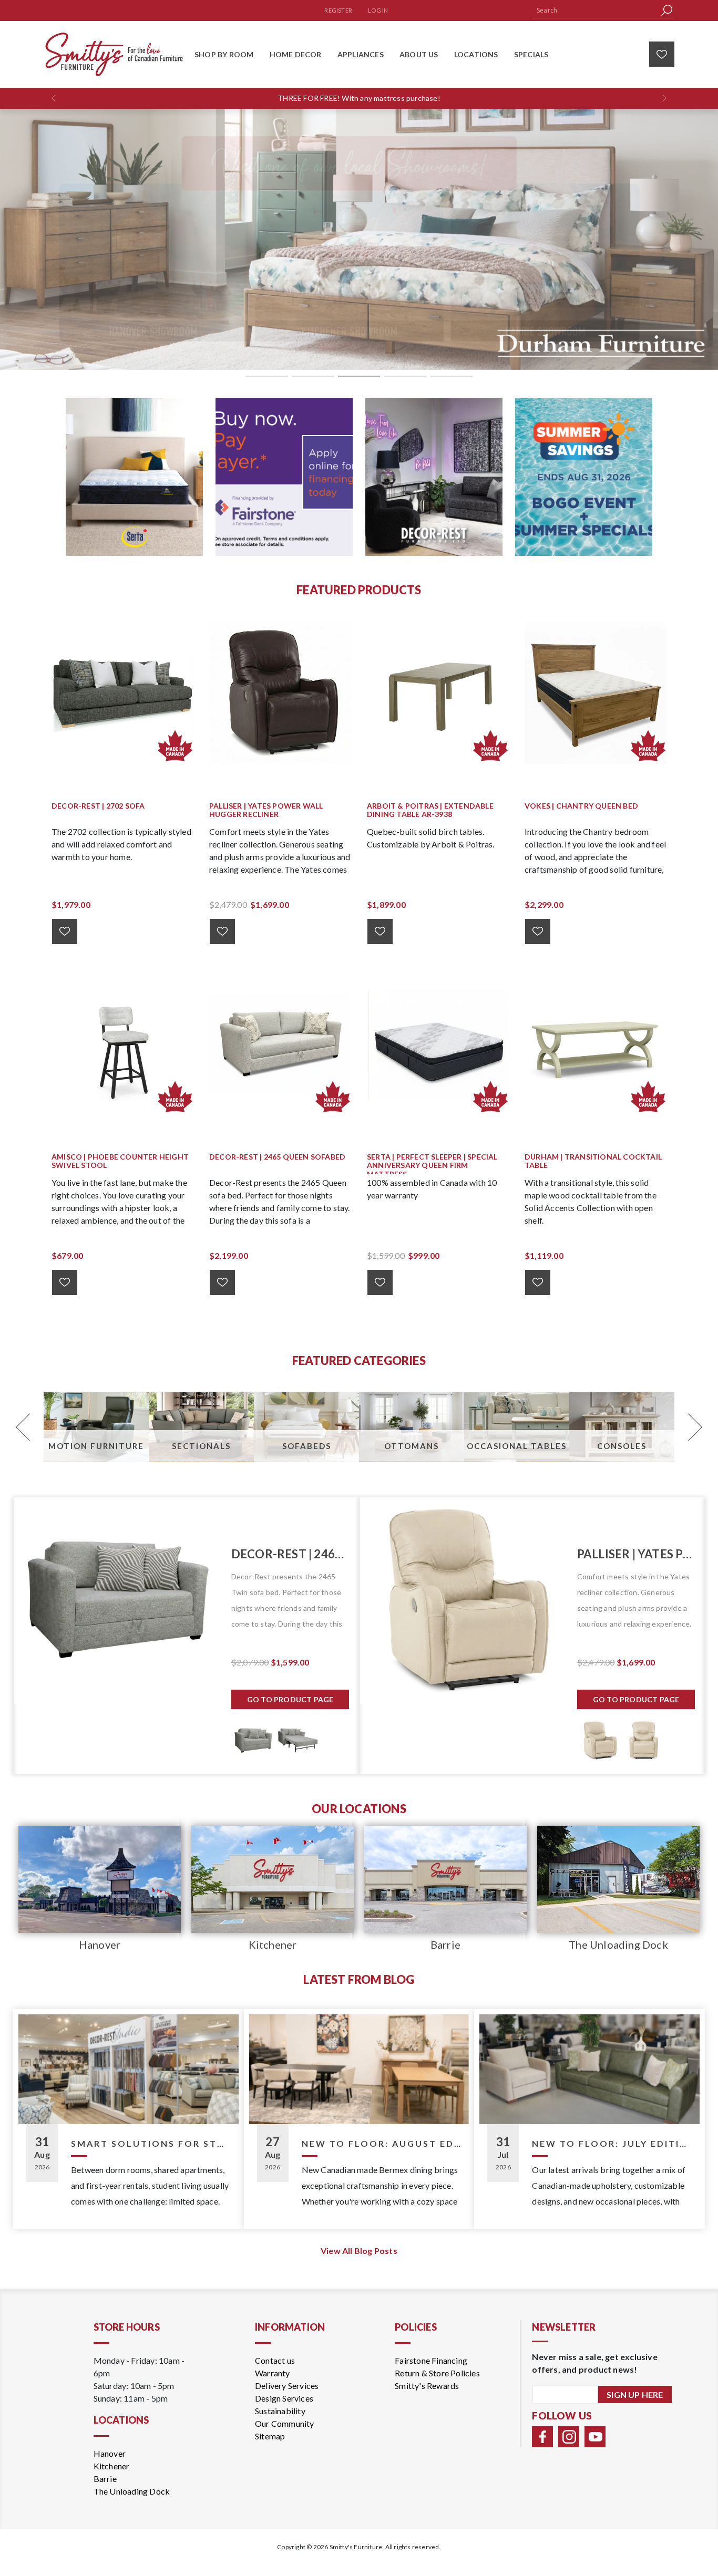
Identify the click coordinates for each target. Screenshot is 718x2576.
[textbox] (596, 10)
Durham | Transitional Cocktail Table (593, 1161)
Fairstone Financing (431, 2360)
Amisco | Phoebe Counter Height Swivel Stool (120, 1161)
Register (338, 10)
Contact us (275, 2360)
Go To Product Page (290, 1699)
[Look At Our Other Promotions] (134, 477)
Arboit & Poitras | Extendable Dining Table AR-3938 (430, 810)
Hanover (100, 1944)
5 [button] (452, 376)
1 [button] (266, 376)
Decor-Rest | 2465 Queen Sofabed (277, 1157)
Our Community (285, 2423)
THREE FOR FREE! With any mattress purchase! (359, 98)
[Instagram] (569, 2437)
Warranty (273, 2373)
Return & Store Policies (437, 2373)
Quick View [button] (128, 693)
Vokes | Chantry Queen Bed (581, 806)
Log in (378, 10)
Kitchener (273, 1944)
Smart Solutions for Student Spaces (151, 2143)
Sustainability (280, 2411)
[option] (359, 239)
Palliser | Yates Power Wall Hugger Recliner (266, 810)
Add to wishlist (65, 932)
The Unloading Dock (618, 1944)
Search (666, 10)
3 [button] (359, 376)
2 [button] (313, 376)
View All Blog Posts (359, 2251)
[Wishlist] (662, 54)
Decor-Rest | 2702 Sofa (98, 806)
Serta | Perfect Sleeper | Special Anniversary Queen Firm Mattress (432, 1166)
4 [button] (405, 376)
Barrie (445, 1944)
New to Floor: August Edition (382, 2143)
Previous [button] (24, 1427)
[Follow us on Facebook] (542, 2437)
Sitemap (270, 2436)
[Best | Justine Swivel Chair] (464, 1601)
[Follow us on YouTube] (595, 2437)
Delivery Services (287, 2386)
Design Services (284, 2398)
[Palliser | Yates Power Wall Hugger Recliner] (118, 1601)
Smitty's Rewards (427, 2386)
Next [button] (694, 1427)
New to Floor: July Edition (612, 2143)
